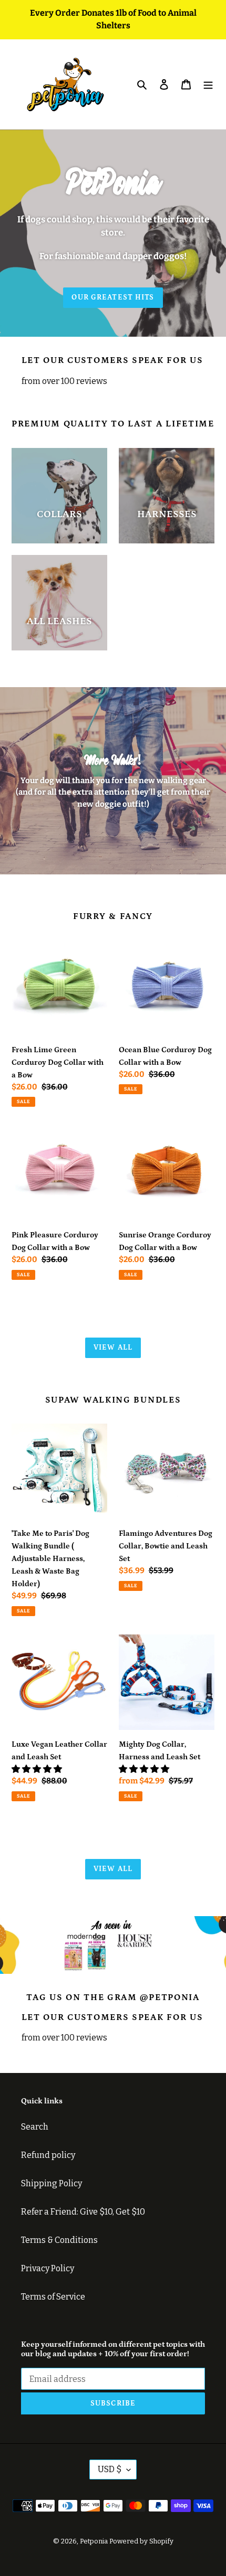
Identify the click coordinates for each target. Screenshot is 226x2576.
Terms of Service (53, 2297)
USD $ (110, 2469)
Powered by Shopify (141, 2541)
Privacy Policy (48, 2268)
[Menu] (208, 84)
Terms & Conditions (59, 2240)
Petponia (94, 2541)
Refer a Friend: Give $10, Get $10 (83, 2212)
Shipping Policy (52, 2183)
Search (35, 2127)
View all (113, 1348)
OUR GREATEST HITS (113, 297)
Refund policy (48, 2155)
